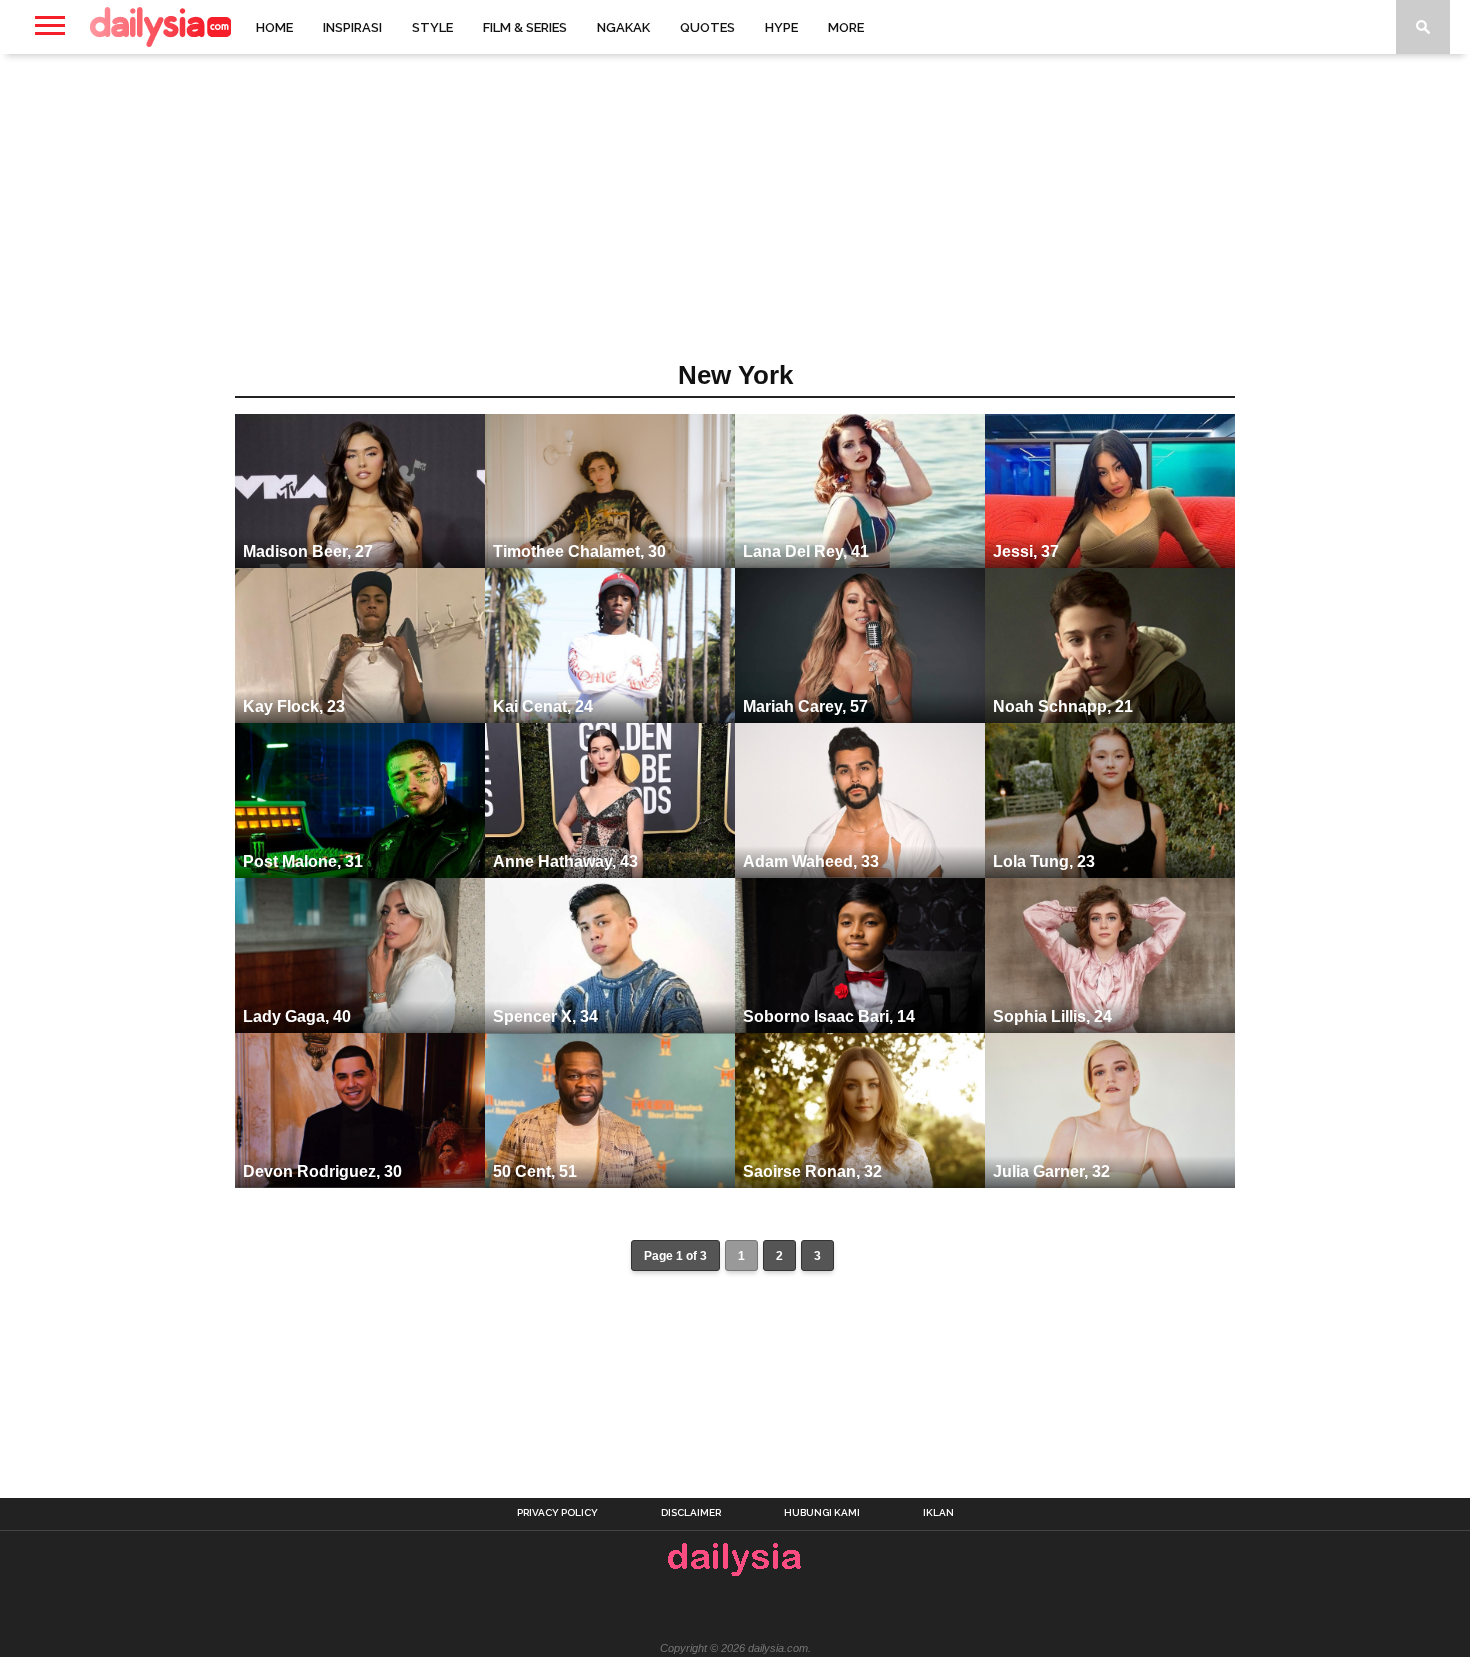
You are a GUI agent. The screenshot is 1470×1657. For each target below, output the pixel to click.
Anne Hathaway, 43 (565, 861)
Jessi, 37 (1026, 551)
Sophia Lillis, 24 (1052, 1016)
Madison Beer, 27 (308, 551)
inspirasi (352, 27)
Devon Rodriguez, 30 (322, 1171)
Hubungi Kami (822, 1513)
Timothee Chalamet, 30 (579, 551)
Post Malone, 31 (303, 861)
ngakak (623, 27)
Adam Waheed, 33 (811, 861)
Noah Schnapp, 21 (1063, 706)
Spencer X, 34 (545, 1016)
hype (781, 27)
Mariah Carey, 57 (805, 706)
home (274, 27)
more (846, 27)
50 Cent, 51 (535, 1171)
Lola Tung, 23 (1044, 861)
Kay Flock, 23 (294, 706)
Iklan (938, 1513)
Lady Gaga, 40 (297, 1016)
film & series (525, 27)
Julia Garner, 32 (1051, 1171)
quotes (707, 27)
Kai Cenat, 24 (543, 706)
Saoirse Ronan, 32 (812, 1171)
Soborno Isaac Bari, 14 (829, 1016)
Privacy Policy (557, 1513)
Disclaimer (691, 1513)
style (432, 27)
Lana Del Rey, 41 (806, 551)
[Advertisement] (735, 214)
